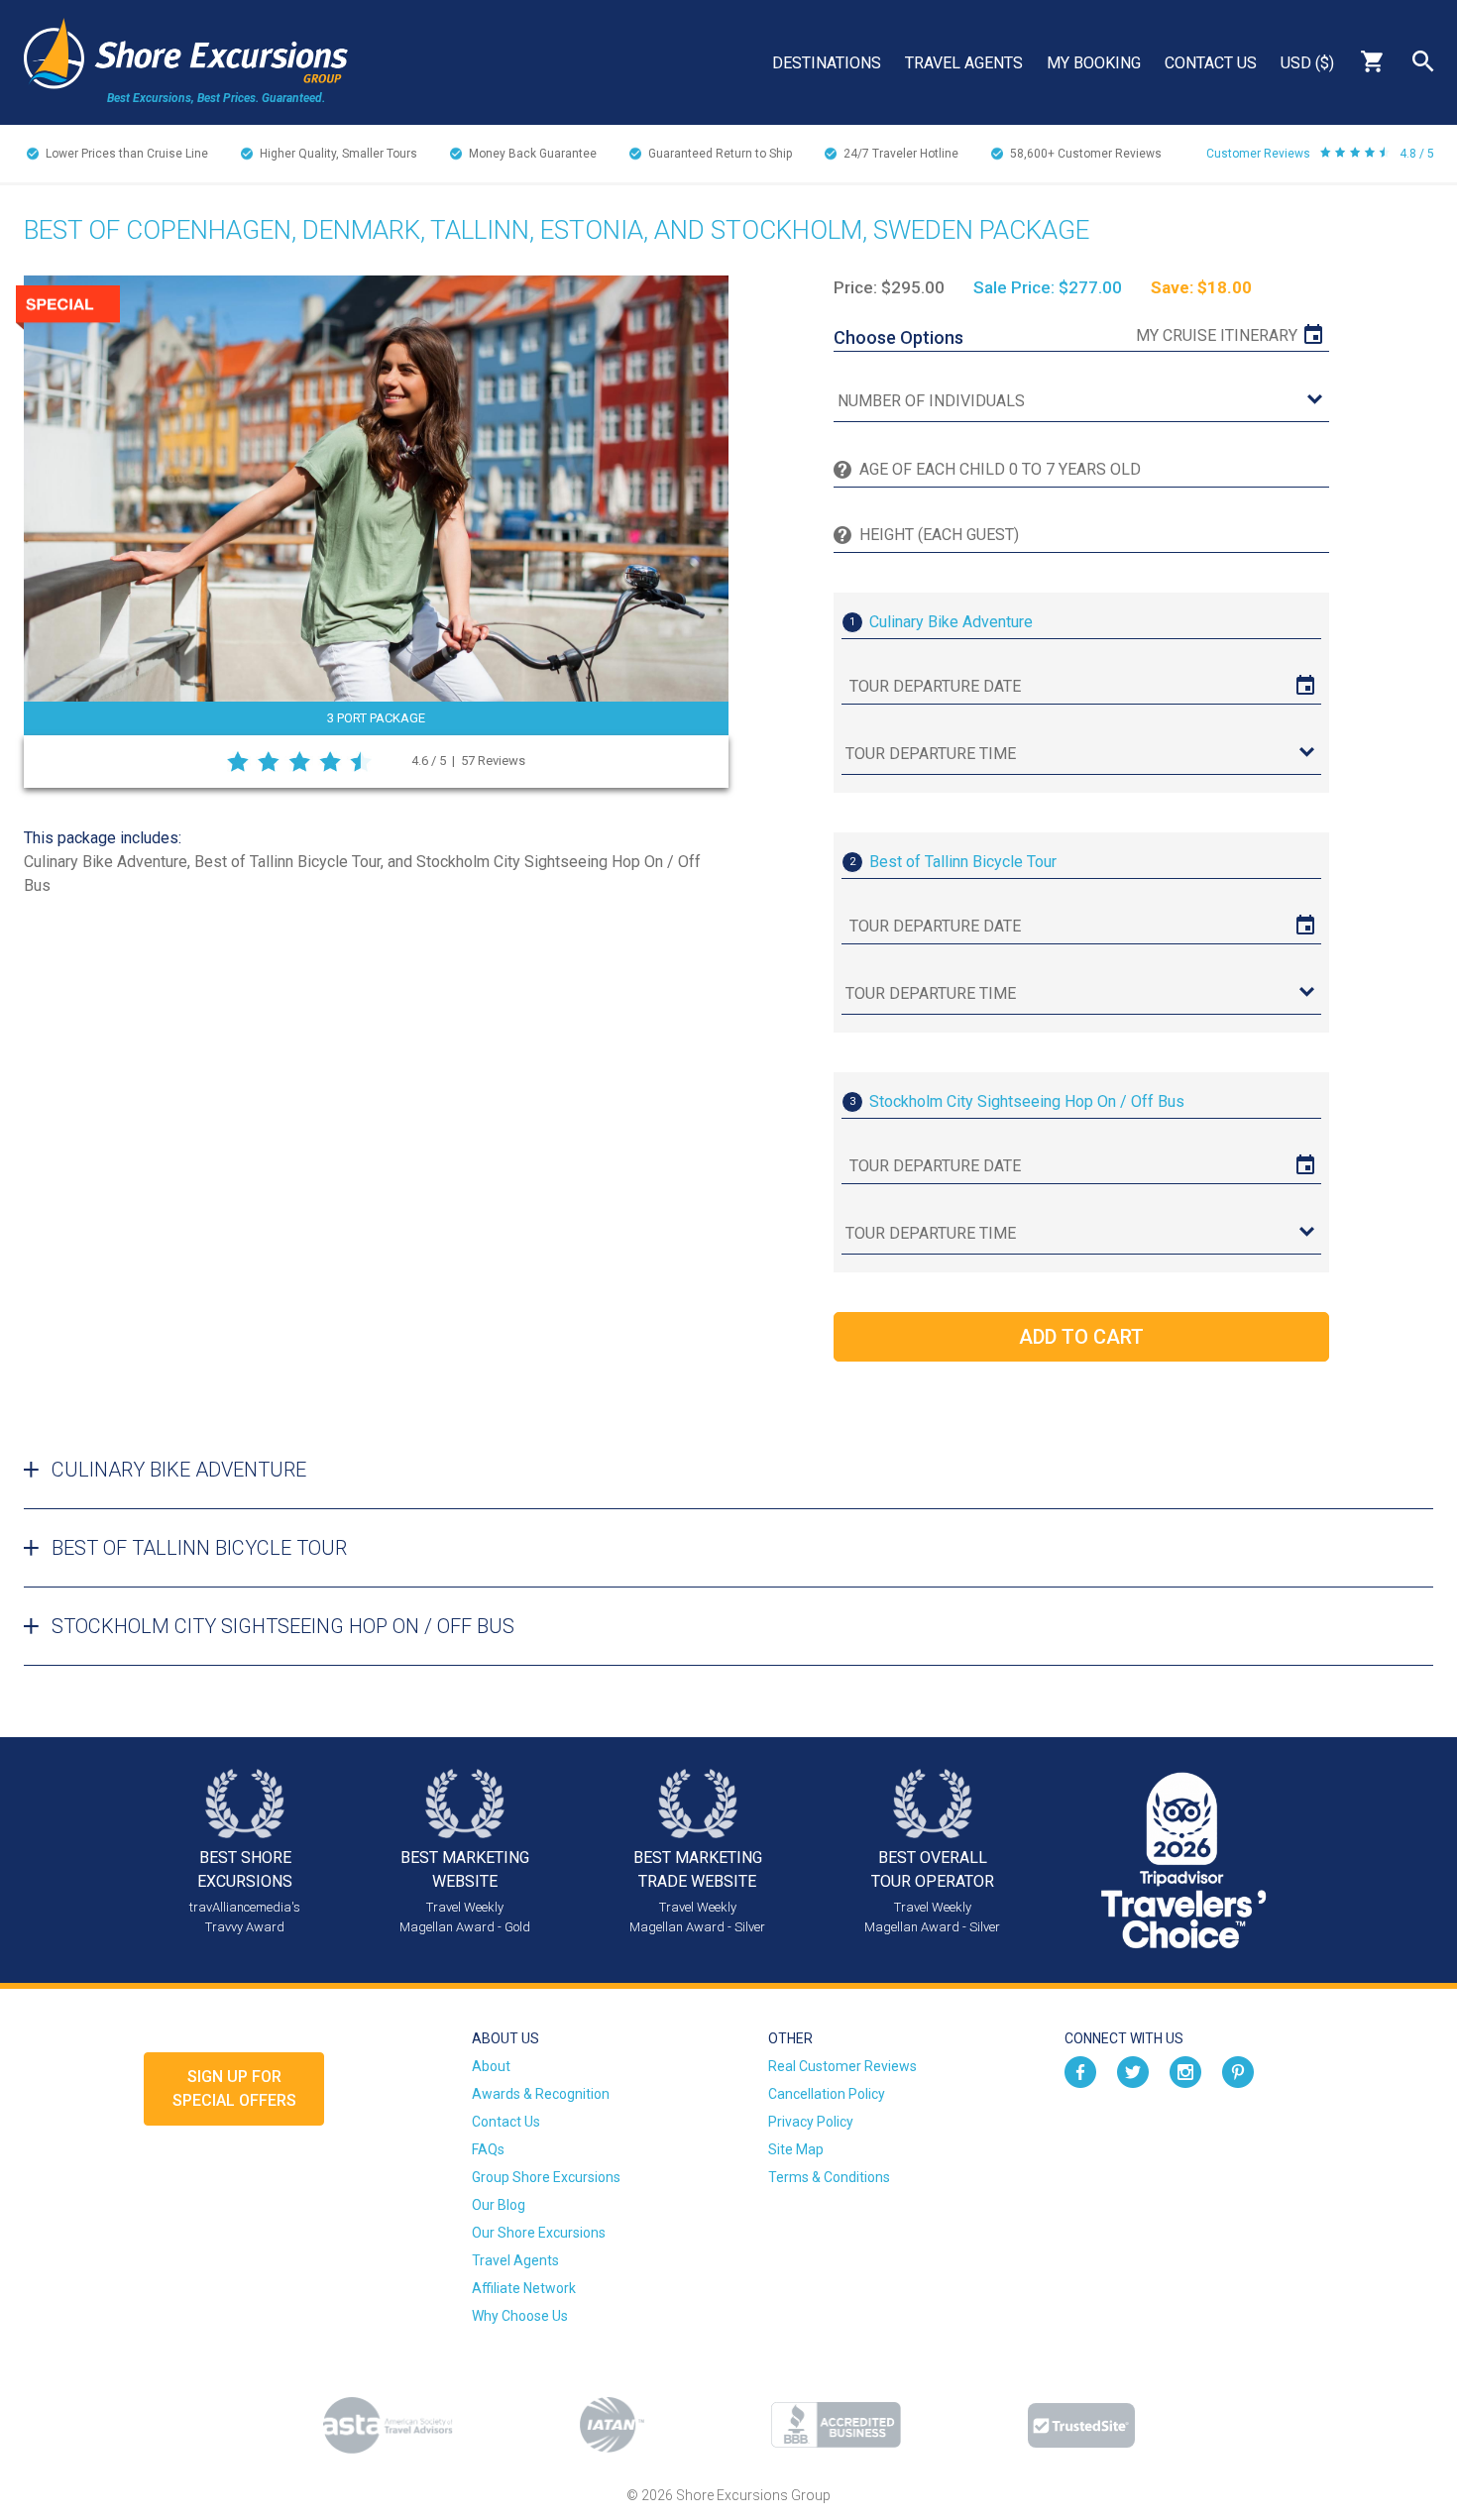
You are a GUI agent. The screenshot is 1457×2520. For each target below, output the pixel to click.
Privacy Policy (811, 2122)
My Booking (1094, 63)
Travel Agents (964, 63)
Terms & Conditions (829, 2177)
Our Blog (499, 2205)
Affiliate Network (524, 2288)
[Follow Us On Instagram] (1185, 2070)
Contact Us (1211, 63)
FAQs (488, 2149)
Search (1423, 61)
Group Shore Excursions (546, 2177)
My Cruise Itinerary (1217, 335)
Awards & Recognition (541, 2094)
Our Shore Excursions (539, 2233)
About (491, 2066)
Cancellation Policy (827, 2094)
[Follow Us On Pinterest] (1238, 2070)
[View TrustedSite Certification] (1081, 2425)
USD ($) (1307, 63)
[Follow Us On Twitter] (1133, 2070)
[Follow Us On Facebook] (1080, 2070)
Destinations (827, 63)
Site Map (796, 2149)
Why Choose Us (520, 2316)
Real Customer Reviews (842, 2066)
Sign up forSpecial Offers (234, 2088)
